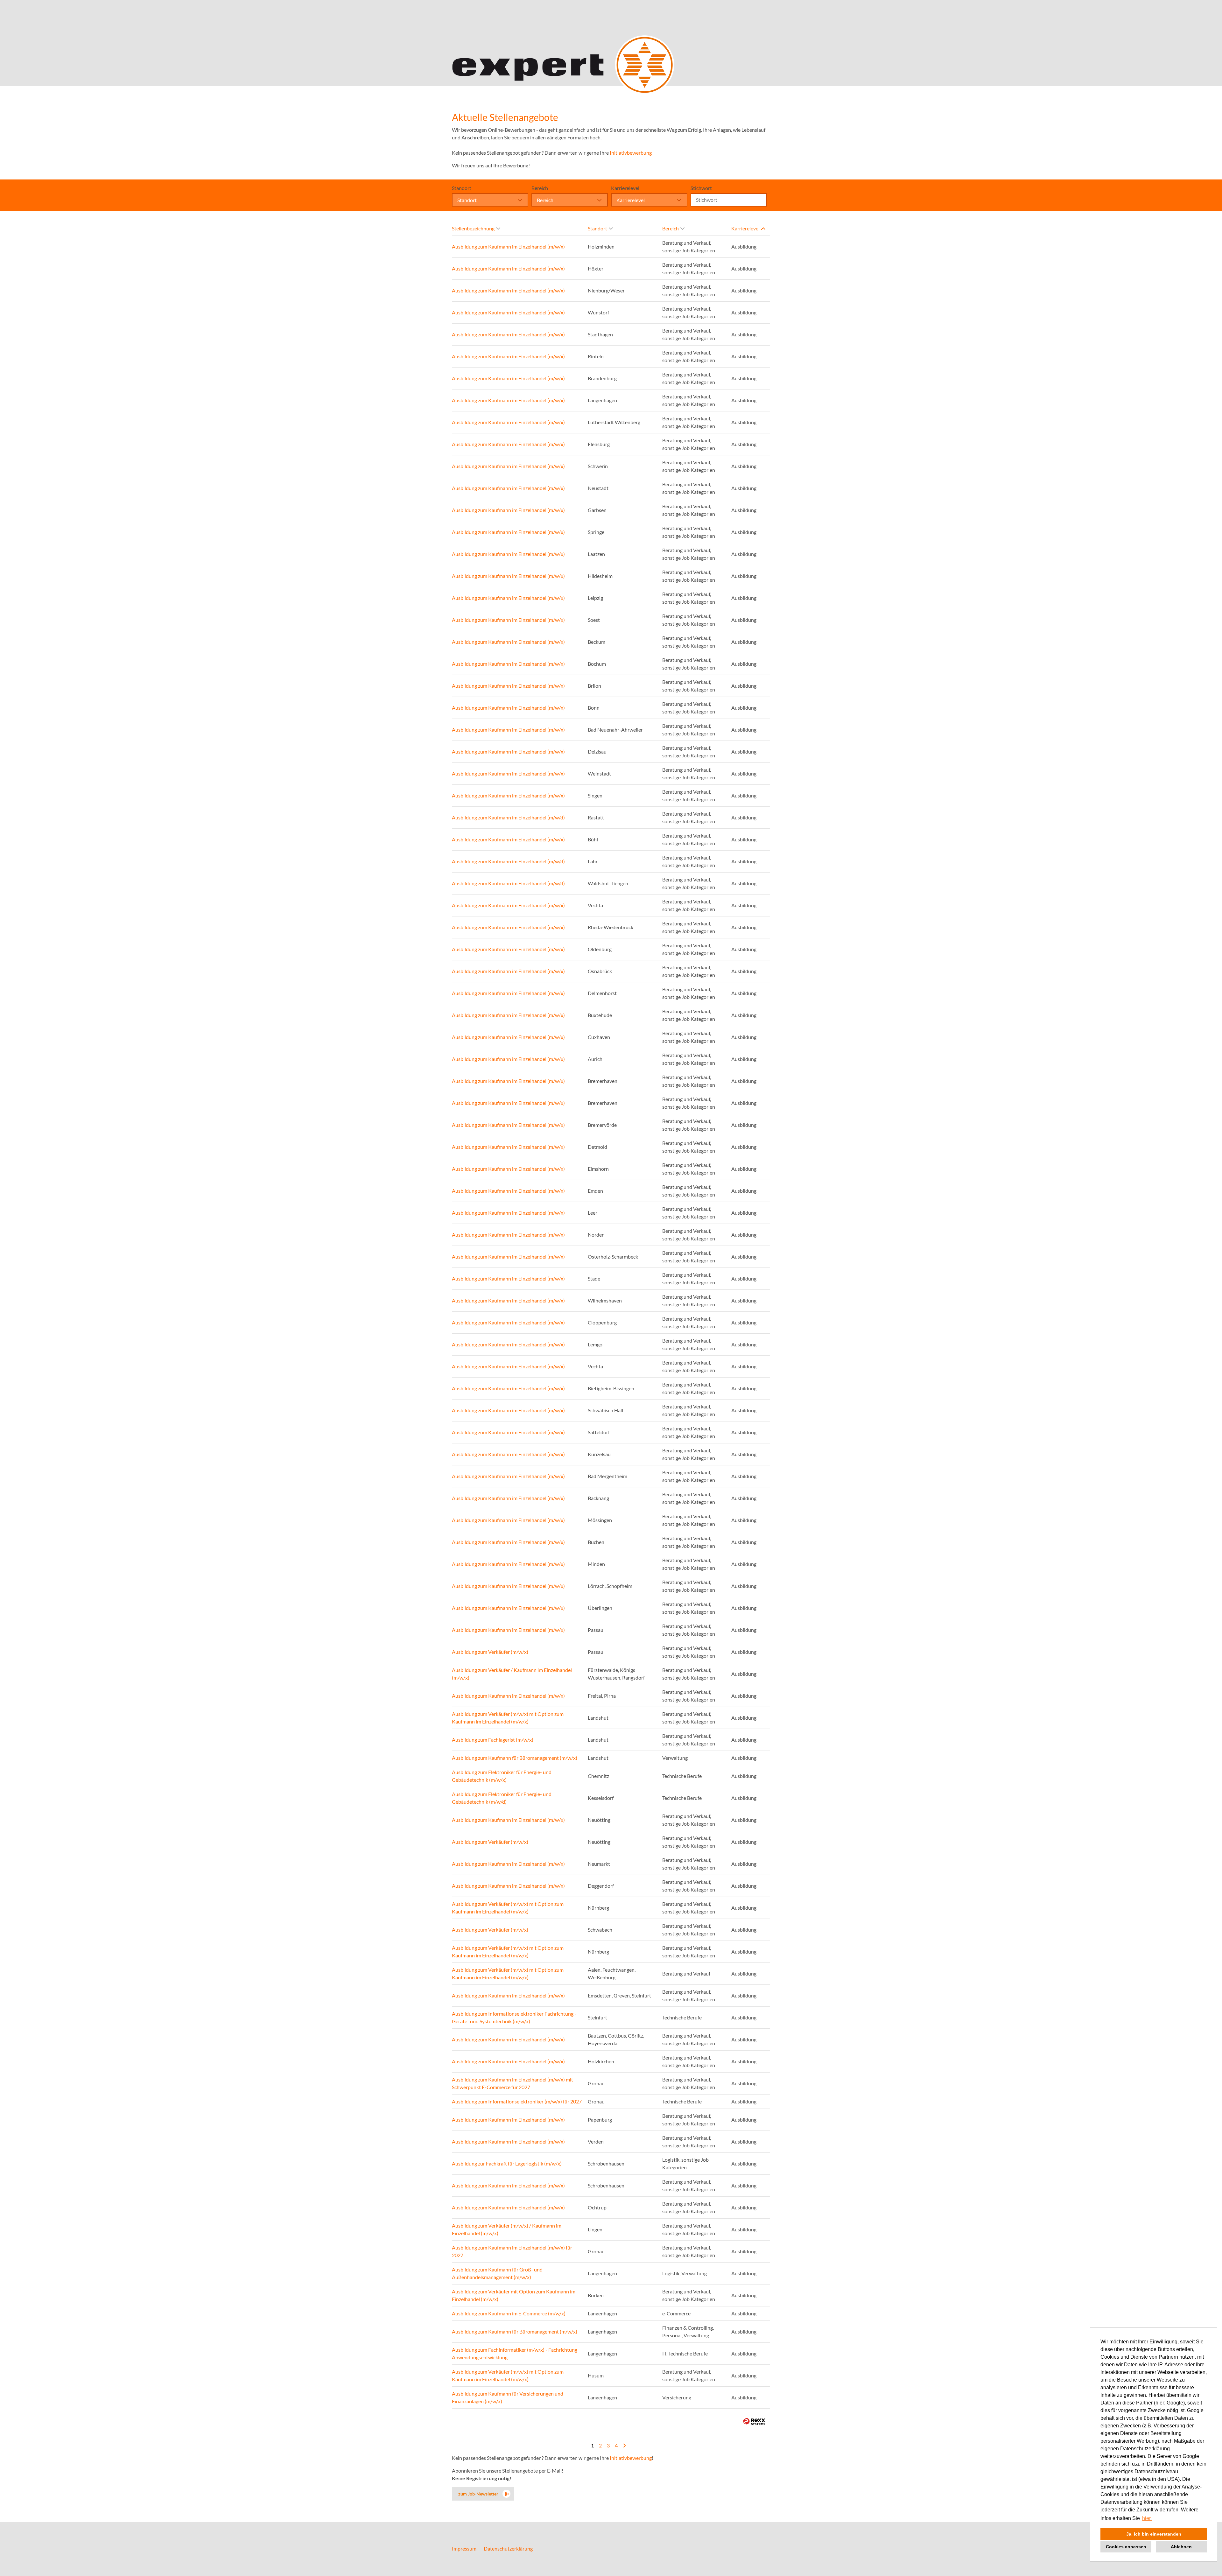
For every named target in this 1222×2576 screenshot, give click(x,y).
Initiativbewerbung (631, 153)
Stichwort (701, 188)
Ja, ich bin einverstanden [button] (1154, 2534)
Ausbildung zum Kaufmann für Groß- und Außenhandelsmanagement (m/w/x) (497, 2273)
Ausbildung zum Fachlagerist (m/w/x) (493, 1740)
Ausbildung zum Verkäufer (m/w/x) (490, 1652)
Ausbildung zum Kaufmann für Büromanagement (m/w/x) (515, 1758)
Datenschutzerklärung (508, 2548)
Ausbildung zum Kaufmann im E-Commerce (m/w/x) (509, 2313)
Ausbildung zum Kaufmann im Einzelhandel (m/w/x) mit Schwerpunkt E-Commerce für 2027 (513, 2083)
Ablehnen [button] (1181, 2547)
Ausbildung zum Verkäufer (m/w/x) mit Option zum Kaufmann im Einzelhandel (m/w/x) (508, 1718)
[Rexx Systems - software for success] (754, 2422)
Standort (462, 188)
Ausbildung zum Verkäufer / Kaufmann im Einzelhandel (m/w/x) (512, 1674)
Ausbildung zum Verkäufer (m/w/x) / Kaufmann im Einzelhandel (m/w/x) (507, 2229)
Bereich (540, 188)
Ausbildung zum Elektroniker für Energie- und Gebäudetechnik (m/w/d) (502, 1798)
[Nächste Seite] (624, 2445)
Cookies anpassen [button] (1126, 2547)
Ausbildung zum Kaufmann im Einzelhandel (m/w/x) (508, 246)
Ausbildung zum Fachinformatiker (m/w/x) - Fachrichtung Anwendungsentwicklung (515, 2353)
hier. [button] (1147, 2518)
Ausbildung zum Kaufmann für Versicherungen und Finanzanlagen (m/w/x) (508, 2397)
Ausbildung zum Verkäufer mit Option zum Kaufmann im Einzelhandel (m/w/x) (514, 2295)
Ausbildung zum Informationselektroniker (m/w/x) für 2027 (517, 2101)
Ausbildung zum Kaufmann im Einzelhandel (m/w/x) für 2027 (512, 2251)
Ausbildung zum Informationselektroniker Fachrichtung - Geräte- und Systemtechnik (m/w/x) (514, 2017)
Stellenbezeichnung (473, 228)
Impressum (464, 2548)
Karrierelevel (625, 188)
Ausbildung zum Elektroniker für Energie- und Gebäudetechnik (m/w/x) (502, 1776)
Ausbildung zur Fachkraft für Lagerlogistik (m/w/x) (507, 2163)
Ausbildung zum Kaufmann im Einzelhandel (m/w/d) (508, 817)
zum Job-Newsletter (478, 2494)
